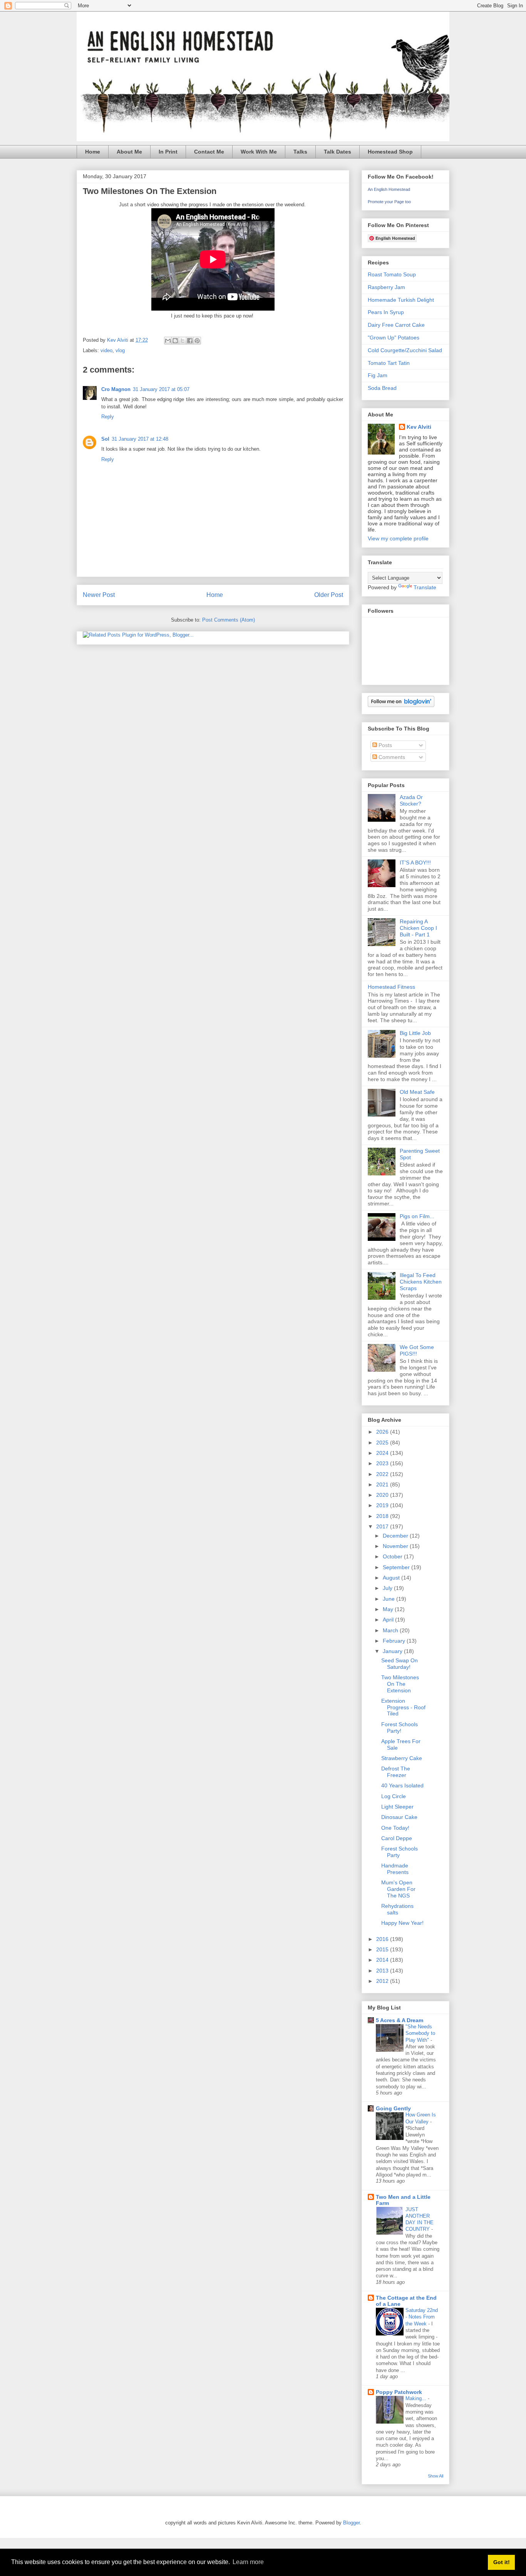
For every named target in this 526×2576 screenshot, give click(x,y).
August (392, 1578)
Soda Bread (382, 388)
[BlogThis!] (175, 341)
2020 (383, 1495)
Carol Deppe (397, 1838)
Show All (436, 2476)
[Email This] (168, 341)
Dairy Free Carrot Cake (396, 325)
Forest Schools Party (400, 1852)
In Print (168, 152)
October (393, 1556)
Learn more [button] (248, 2562)
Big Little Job (415, 1033)
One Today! (395, 1828)
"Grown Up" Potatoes (394, 338)
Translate (425, 587)
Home (93, 152)
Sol (105, 439)
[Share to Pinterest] (197, 341)
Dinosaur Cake (399, 1817)
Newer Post (99, 595)
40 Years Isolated (402, 1785)
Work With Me (259, 152)
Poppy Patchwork (399, 2392)
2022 (383, 1474)
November (396, 1546)
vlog (120, 350)
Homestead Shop (390, 152)
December (396, 1536)
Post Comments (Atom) (229, 620)
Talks (300, 152)
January (393, 1651)
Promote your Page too (389, 202)
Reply (108, 417)
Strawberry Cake (402, 1758)
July (388, 1588)
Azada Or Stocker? (411, 800)
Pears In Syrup (386, 312)
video (106, 350)
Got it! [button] (502, 2562)
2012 (383, 1981)
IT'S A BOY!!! (415, 863)
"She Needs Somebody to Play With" (420, 2033)
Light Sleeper (397, 1807)
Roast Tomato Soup (392, 274)
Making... (417, 2398)
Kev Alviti (419, 427)
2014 (383, 1960)
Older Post (329, 595)
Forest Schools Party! (400, 1728)
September (397, 1567)
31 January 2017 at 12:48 (140, 439)
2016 (383, 1939)
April (389, 1620)
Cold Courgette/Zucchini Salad (405, 350)
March (391, 1630)
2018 (383, 1516)
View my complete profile (398, 538)
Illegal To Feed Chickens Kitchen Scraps (421, 1282)
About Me (129, 152)
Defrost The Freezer (396, 1772)
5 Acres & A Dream (400, 2020)
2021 (383, 1484)
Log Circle (394, 1796)
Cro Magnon (116, 389)
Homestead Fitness (391, 987)
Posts (384, 745)
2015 (383, 1949)
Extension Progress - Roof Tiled (403, 1707)
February (395, 1641)
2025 (383, 1443)
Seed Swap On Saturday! (400, 1664)
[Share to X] (183, 341)
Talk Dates (338, 152)
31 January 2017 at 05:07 (161, 389)
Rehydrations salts (397, 1909)
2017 (383, 1526)
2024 (383, 1453)
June (389, 1599)
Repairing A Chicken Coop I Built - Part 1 (418, 928)
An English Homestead (389, 189)
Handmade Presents (395, 1869)
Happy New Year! (402, 1923)
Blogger (351, 2523)
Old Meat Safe (417, 1092)
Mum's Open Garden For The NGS (398, 1889)
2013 (383, 1971)
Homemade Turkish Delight (401, 300)
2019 (383, 1505)
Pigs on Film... (417, 1216)
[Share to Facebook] (190, 341)
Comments (391, 757)
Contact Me (209, 152)
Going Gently (393, 2108)
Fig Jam (378, 375)
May (389, 1609)
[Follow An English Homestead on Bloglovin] (401, 705)
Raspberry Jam (386, 287)
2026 (383, 1432)
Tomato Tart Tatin (389, 363)
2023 (383, 1463)
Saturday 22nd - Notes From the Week (422, 2317)
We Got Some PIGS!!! (417, 1350)
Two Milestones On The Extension (400, 1684)
